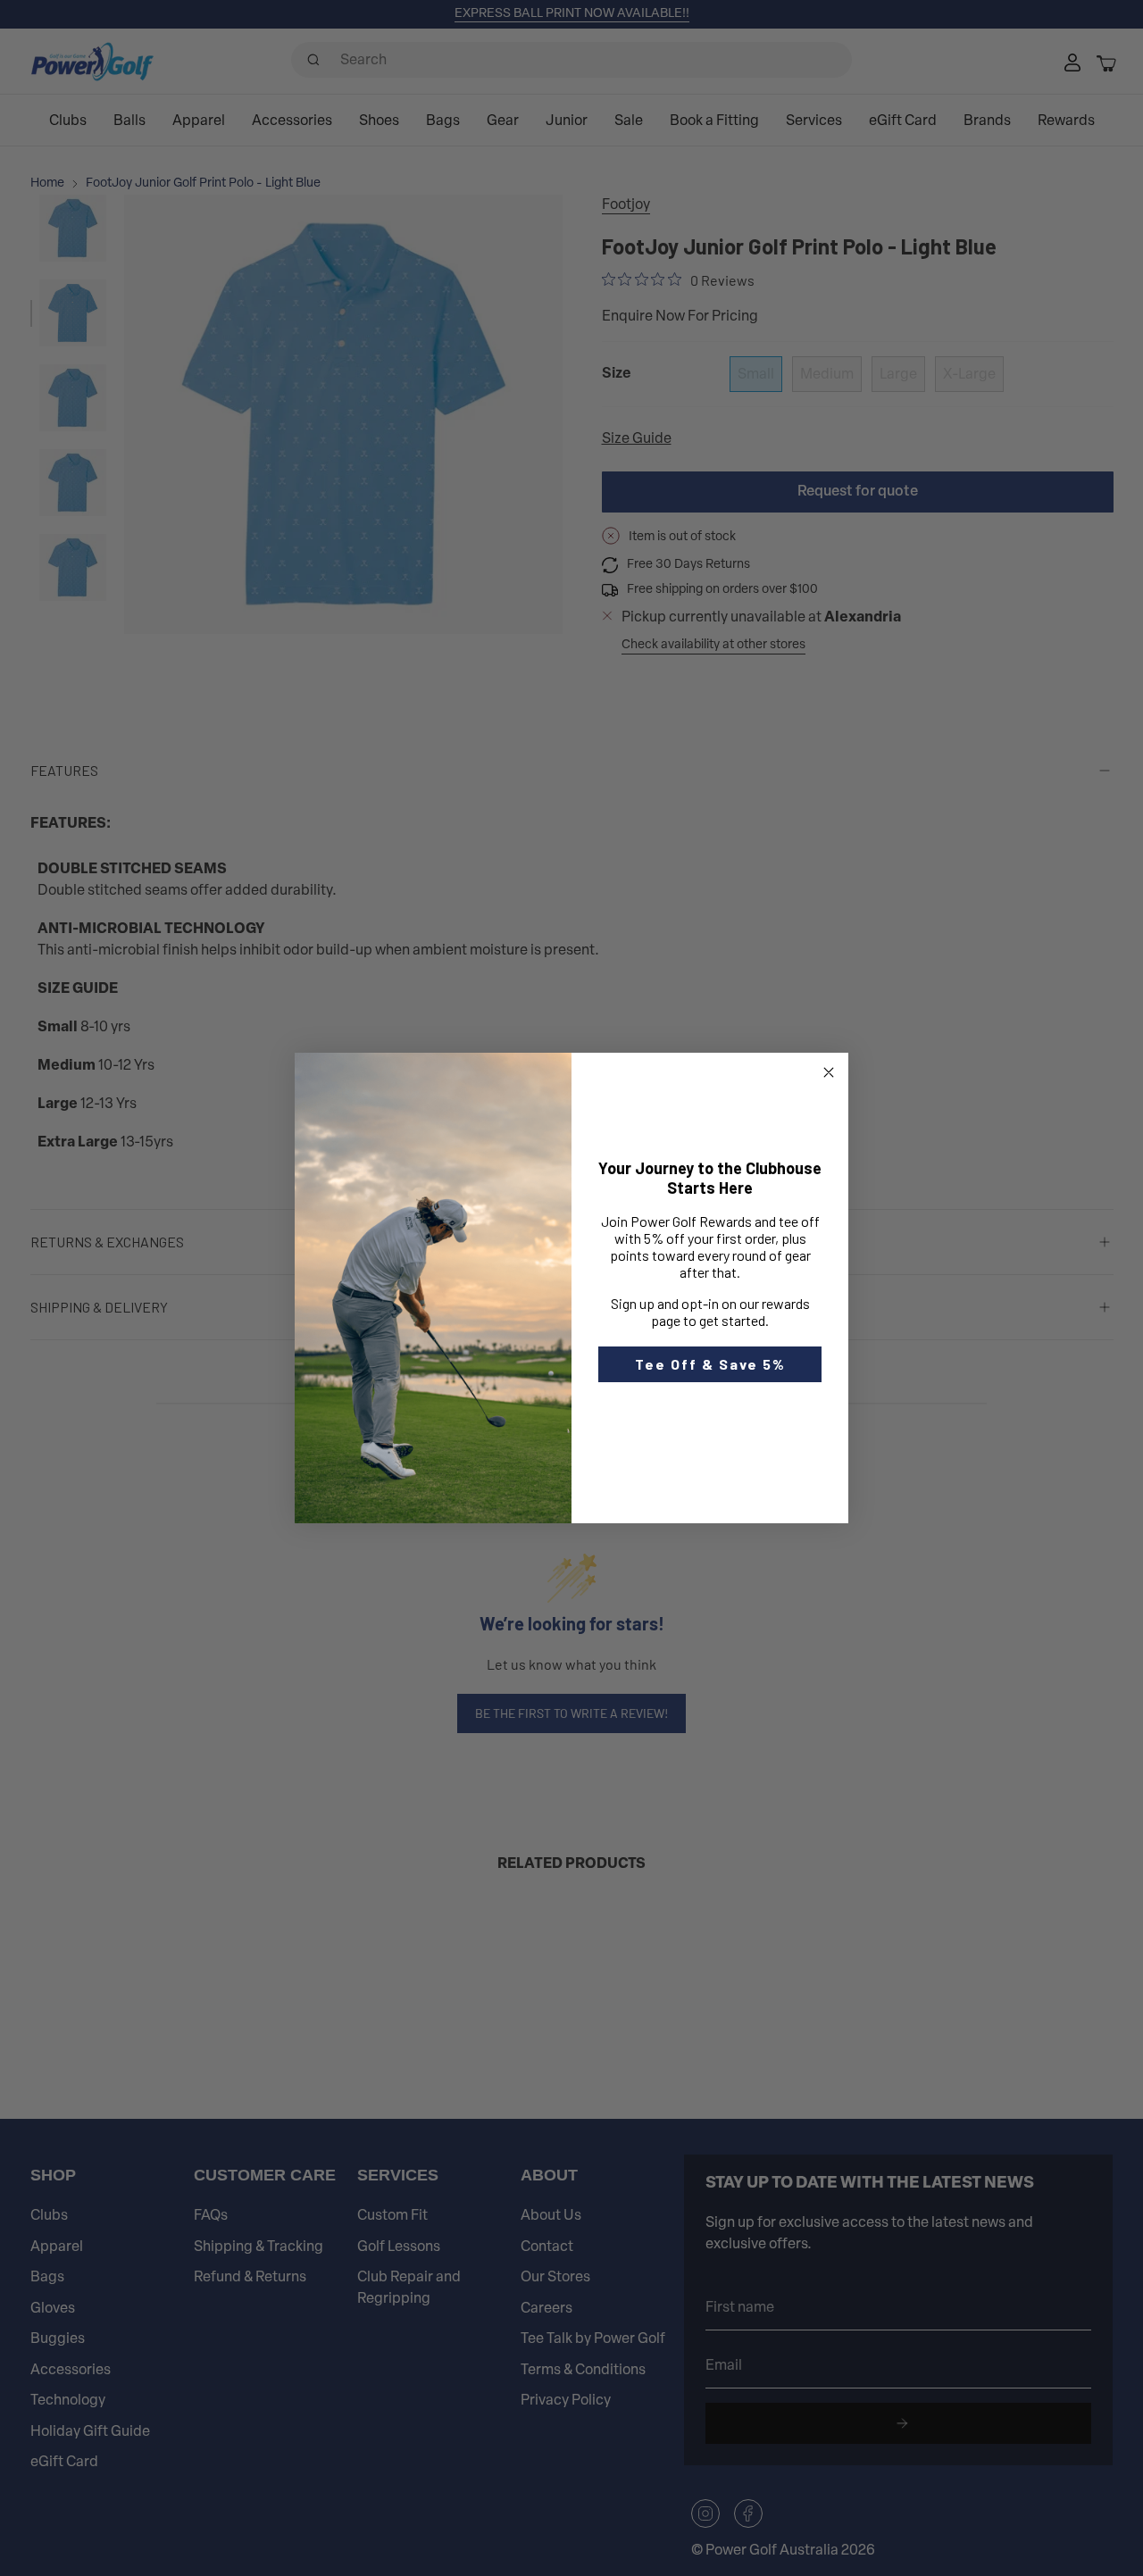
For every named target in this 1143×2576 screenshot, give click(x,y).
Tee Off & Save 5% (710, 1364)
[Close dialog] (829, 1072)
